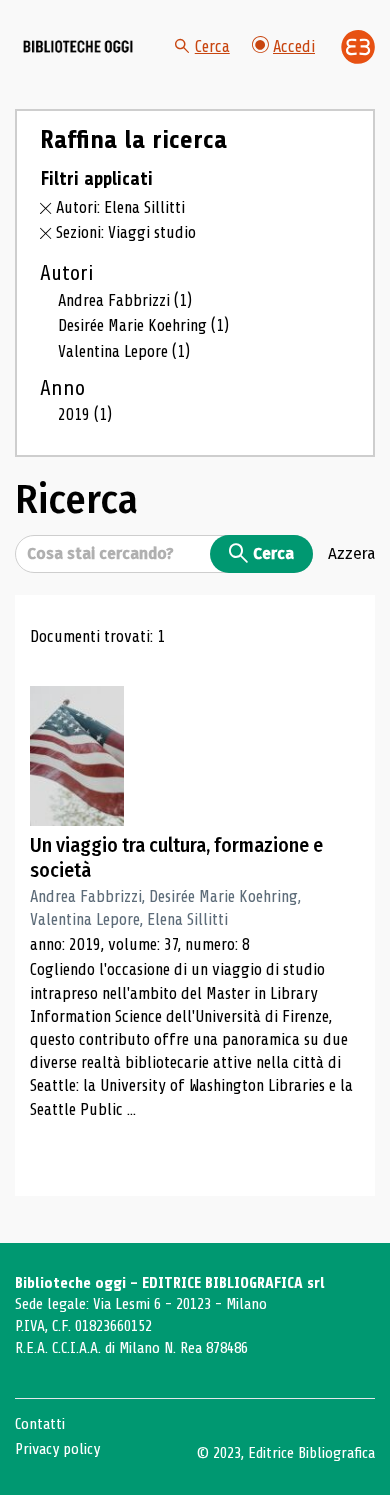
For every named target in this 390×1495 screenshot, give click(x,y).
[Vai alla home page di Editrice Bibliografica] (358, 47)
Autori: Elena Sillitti (120, 207)
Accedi (294, 46)
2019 (85, 414)
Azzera (351, 553)
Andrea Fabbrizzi (125, 300)
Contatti (40, 1424)
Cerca (212, 46)
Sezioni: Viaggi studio (126, 232)
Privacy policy (57, 1449)
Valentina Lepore (124, 351)
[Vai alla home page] (78, 47)
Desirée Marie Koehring (143, 325)
